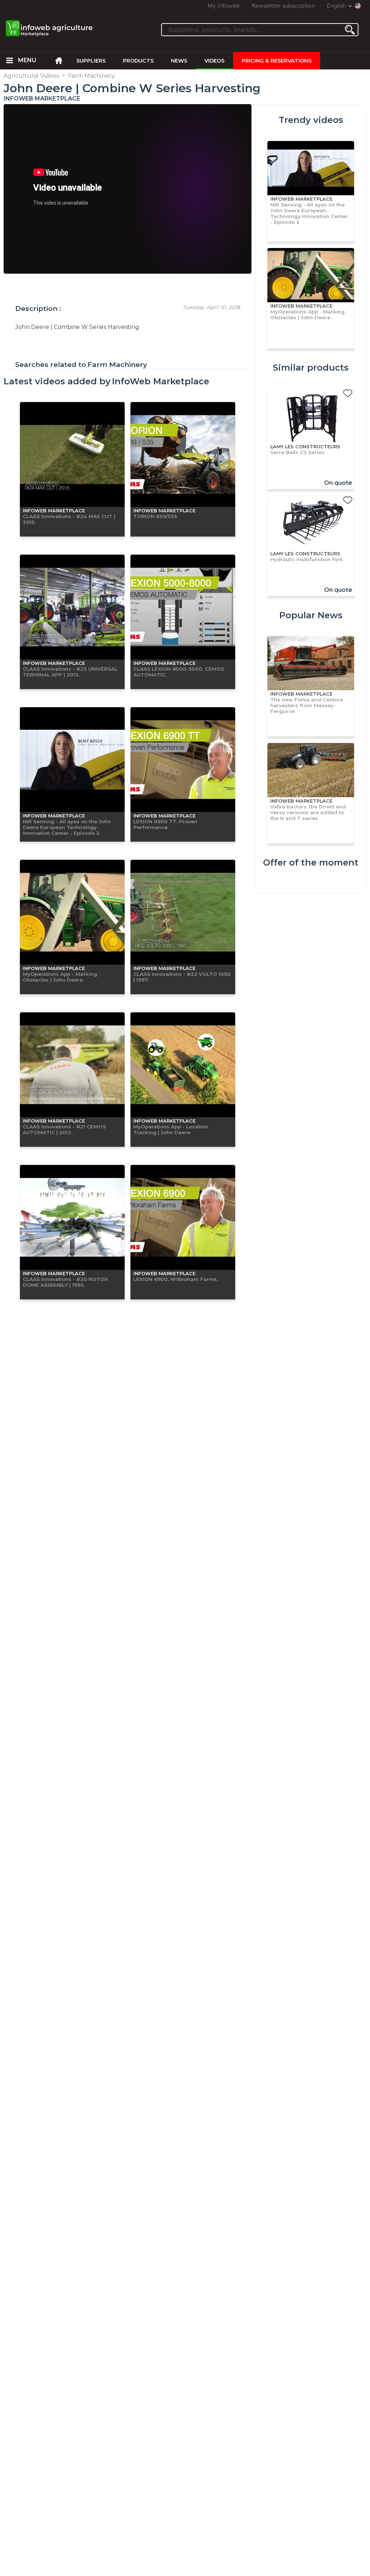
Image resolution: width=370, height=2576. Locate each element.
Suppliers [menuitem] (91, 61)
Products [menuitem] (138, 61)
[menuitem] (9, 61)
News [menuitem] (179, 61)
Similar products (311, 368)
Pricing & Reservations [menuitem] (277, 61)
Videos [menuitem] (214, 61)
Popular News (311, 615)
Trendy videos (311, 120)
